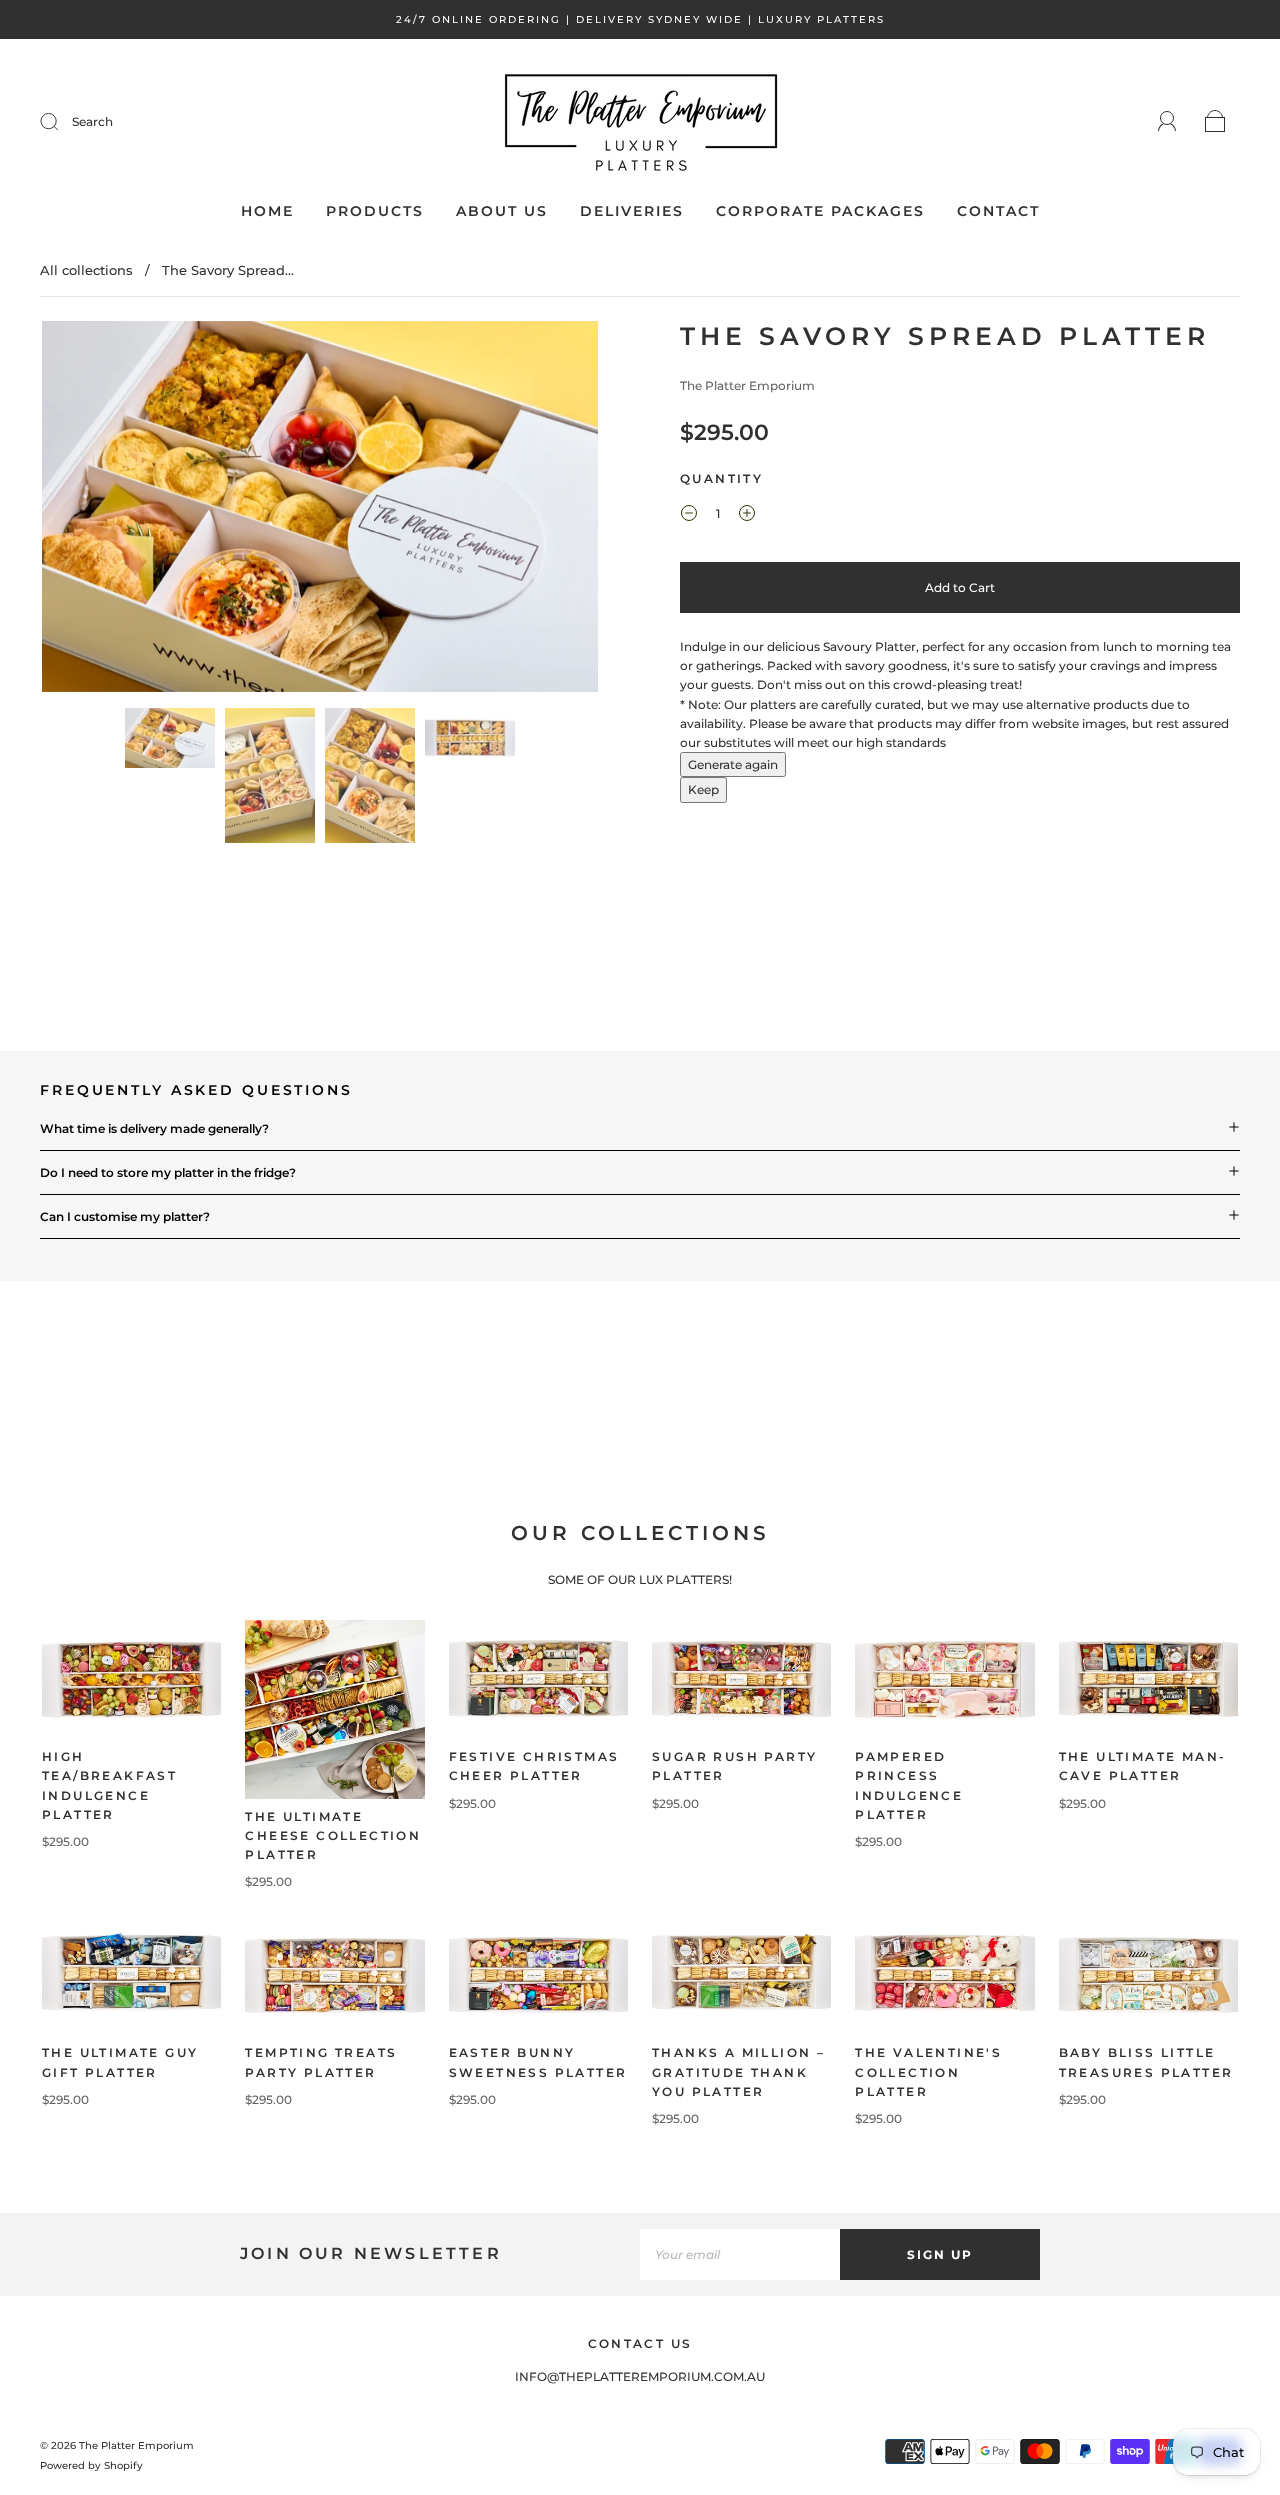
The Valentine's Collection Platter (928, 2071)
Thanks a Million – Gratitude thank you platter (738, 2071)
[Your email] (740, 2254)
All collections (86, 270)
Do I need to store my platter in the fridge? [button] (168, 1172)
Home (267, 211)
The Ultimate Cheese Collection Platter (333, 1835)
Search (92, 121)
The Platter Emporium (747, 385)
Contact (998, 211)
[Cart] (1215, 122)
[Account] (1167, 121)
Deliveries (632, 211)
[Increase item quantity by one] (747, 516)
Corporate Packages (820, 211)
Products (375, 211)
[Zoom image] (320, 510)
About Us (502, 211)
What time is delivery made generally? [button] (154, 1128)
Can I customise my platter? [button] (125, 1216)
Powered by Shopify (91, 2465)
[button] (97, 510)
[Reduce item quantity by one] (689, 516)
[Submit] (62, 122)
